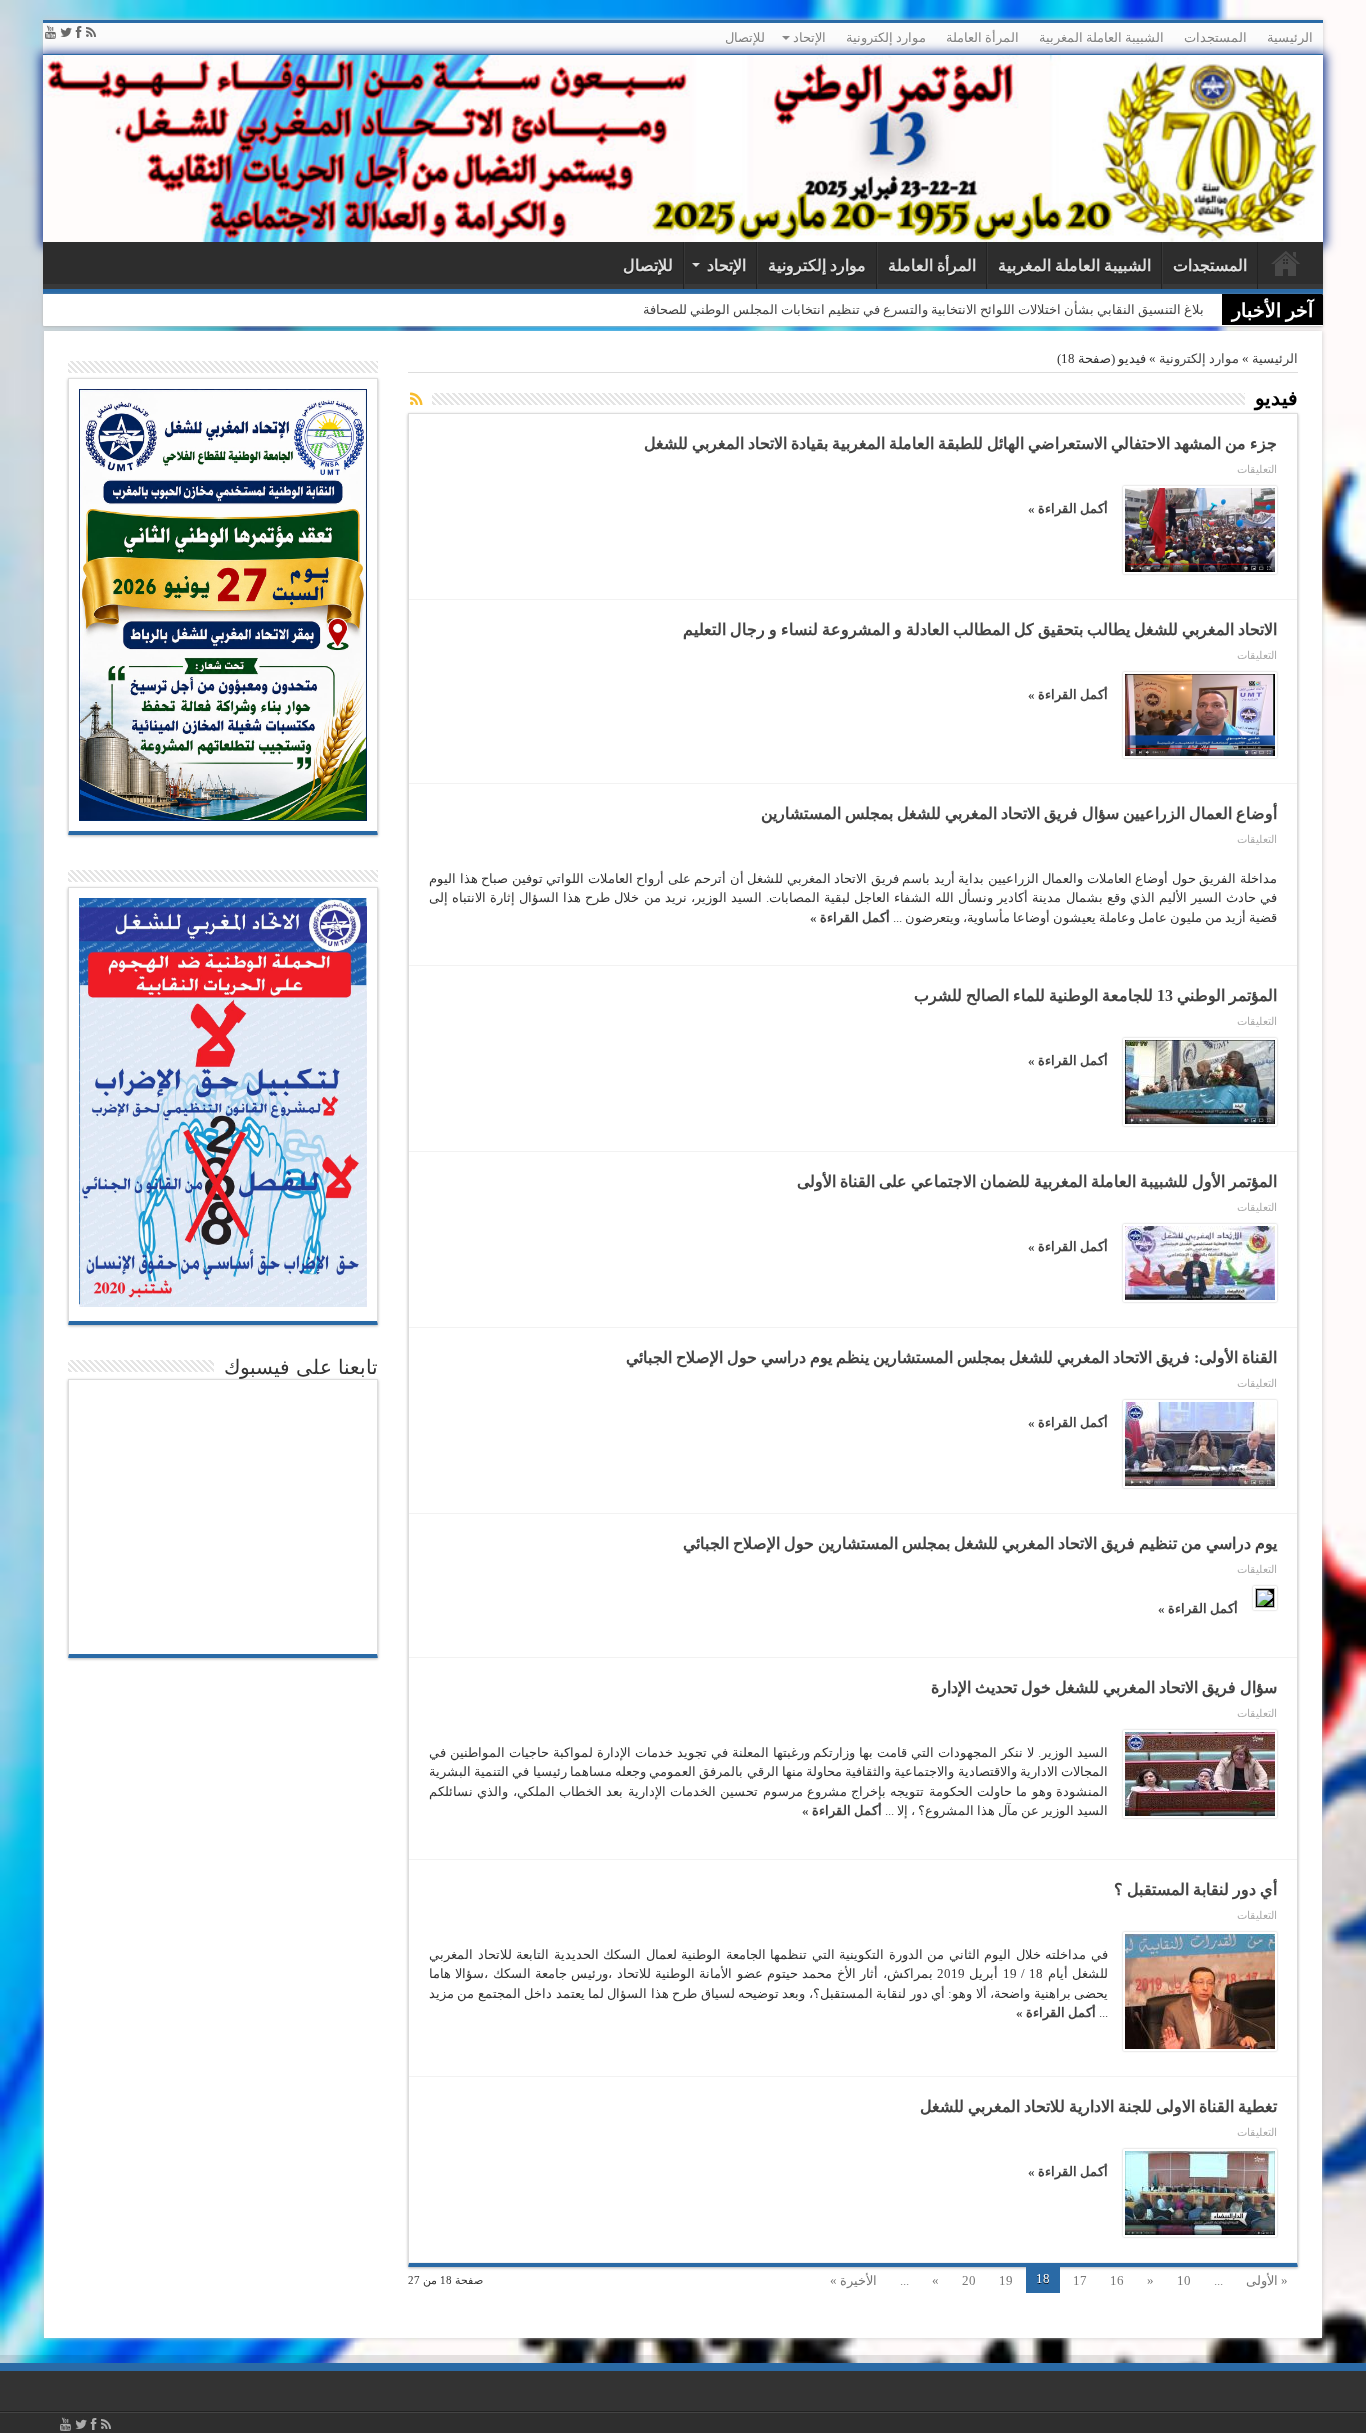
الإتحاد (809, 37)
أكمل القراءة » (1068, 508)
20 (969, 2280)
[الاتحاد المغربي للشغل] (683, 148)
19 (1006, 2280)
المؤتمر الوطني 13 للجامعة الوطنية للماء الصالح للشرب (1095, 995)
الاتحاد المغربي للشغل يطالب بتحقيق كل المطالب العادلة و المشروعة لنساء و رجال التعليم (980, 629)
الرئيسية (1290, 37)
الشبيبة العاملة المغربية (1101, 37)
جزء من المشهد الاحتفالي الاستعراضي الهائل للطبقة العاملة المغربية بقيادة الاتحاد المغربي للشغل (960, 443)
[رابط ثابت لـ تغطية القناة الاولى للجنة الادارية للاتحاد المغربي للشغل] (1200, 2193)
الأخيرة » (853, 2280)
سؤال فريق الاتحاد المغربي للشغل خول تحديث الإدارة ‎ (1102, 1687)
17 (1080, 2280)
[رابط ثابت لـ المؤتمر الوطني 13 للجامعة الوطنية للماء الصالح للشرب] (1200, 1082)
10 (1184, 2280)
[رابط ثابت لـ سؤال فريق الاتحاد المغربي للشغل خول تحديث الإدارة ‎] (1200, 1774)
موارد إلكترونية (886, 37)
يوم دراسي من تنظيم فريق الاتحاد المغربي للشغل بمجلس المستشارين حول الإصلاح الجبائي (980, 1543)
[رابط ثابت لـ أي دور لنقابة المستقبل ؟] (1200, 1991)
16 (1117, 2280)
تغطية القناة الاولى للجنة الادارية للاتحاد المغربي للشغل (1098, 2106)
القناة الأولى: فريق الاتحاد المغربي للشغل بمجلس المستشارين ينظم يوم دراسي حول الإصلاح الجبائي (951, 1357)
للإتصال (745, 37)
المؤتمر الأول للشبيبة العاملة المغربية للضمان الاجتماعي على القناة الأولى (1037, 1181)
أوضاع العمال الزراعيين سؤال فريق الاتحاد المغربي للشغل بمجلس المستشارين (1019, 813)
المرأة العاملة (982, 37)
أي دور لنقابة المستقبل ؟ (1195, 1889)
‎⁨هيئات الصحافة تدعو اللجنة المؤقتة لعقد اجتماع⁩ (1079, 309)
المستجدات (1215, 37)
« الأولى (1267, 2280)
